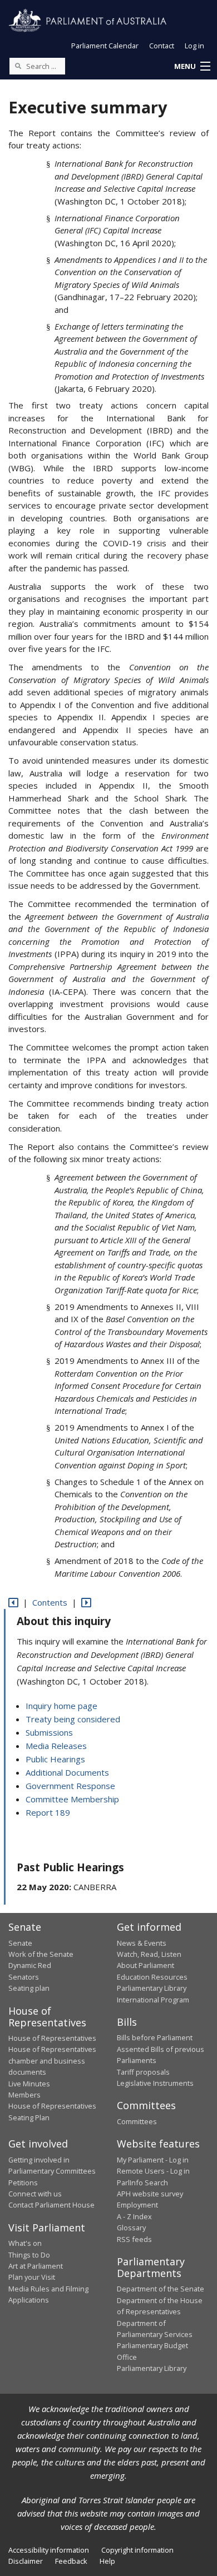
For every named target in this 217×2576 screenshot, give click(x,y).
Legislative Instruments (155, 2083)
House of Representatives (52, 2038)
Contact (162, 46)
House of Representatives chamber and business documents (52, 2061)
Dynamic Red (30, 1965)
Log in (194, 46)
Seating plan (29, 1988)
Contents (50, 1602)
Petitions (23, 2183)
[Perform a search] (18, 66)
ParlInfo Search (142, 2183)
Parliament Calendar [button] (105, 46)
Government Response (70, 1786)
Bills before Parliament (155, 2037)
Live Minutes (29, 2084)
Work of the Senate (41, 1954)
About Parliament (146, 1965)
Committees (137, 2121)
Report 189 (48, 1812)
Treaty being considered (73, 1719)
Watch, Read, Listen (149, 1954)
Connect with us (35, 2194)
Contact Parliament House (51, 2205)
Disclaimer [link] (26, 2561)
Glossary (131, 2228)
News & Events (142, 1943)
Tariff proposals (143, 2072)
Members (24, 2095)
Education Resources (152, 1977)
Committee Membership (72, 1799)
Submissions (49, 1732)
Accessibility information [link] (49, 2550)
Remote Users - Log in (153, 2171)
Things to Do (29, 2255)
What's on (25, 2243)
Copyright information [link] (137, 2550)
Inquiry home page (61, 1706)
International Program (153, 2000)
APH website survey (150, 2194)
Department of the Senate (161, 2289)
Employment (137, 2205)
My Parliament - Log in (153, 2160)
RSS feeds (134, 2239)
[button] (192, 67)
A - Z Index (134, 2216)
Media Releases (56, 1746)
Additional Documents (67, 1772)
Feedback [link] (71, 2561)
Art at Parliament (36, 2266)
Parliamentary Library (152, 1988)
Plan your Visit (32, 2277)
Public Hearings (55, 1759)
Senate (20, 1943)
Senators (24, 1977)
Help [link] (107, 2561)
